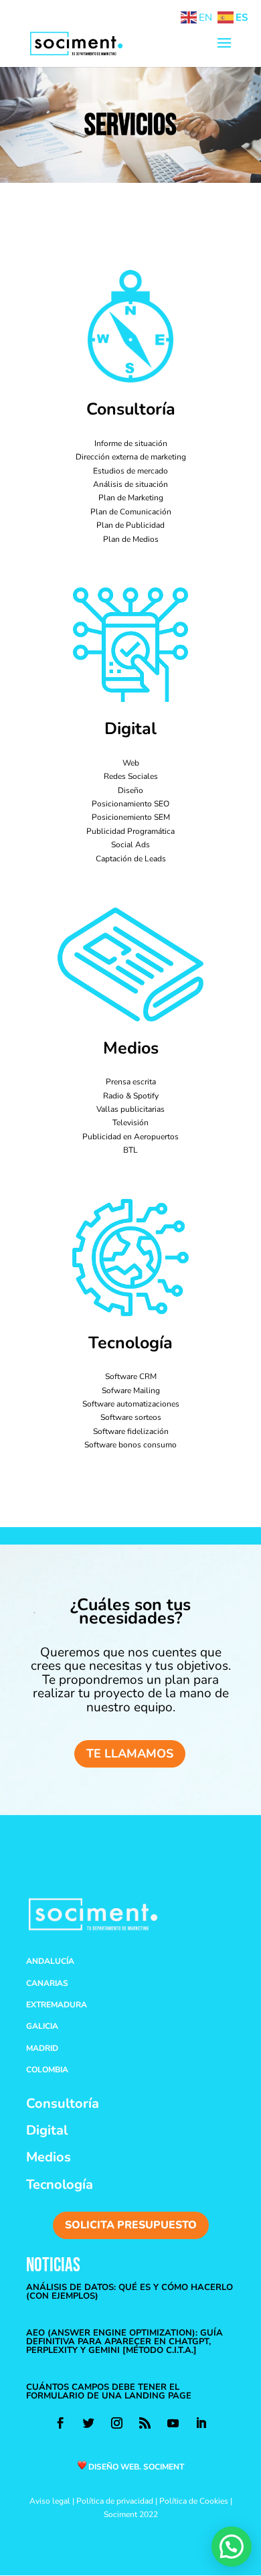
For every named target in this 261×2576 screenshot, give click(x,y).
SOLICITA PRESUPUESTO (131, 2225)
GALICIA (42, 2026)
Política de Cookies (194, 2501)
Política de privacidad (115, 2501)
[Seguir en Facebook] (60, 2423)
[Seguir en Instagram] (116, 2423)
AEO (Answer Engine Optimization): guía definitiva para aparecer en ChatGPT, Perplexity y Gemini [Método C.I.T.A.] (124, 2342)
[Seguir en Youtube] (173, 2423)
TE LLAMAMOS (130, 1754)
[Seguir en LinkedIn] (201, 2423)
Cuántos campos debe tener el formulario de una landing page (109, 2391)
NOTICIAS (53, 2266)
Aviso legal (50, 2501)
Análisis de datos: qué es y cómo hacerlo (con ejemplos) (129, 2292)
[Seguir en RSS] (145, 2423)
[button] (232, 2547)
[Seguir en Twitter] (88, 2423)
